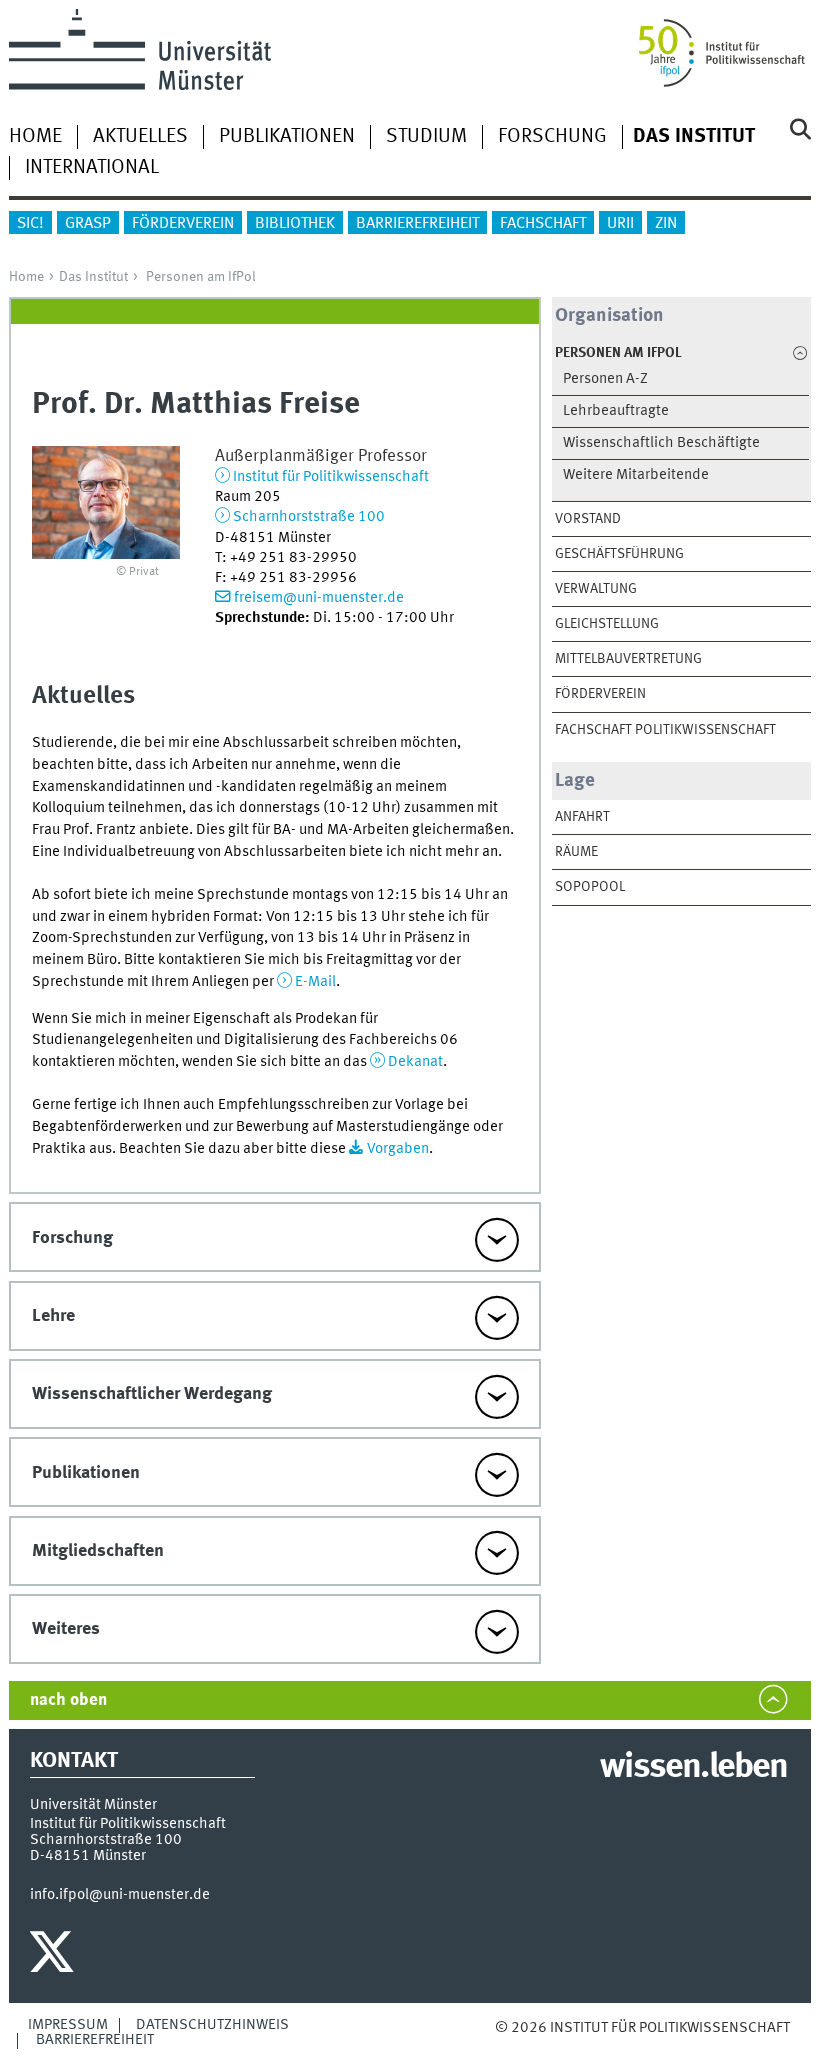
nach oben (68, 1700)
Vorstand (588, 519)
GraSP (88, 224)
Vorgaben (398, 1149)
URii (620, 224)
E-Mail (315, 982)
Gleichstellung (607, 624)
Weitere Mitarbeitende (636, 475)
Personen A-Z (605, 379)
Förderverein (183, 224)
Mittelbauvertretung (628, 659)
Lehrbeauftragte (616, 411)
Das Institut (93, 277)
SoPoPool (590, 887)
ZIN (666, 224)
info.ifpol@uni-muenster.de (120, 1895)
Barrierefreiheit (417, 224)
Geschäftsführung (619, 554)
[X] (54, 1957)
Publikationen (287, 137)
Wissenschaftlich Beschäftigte (661, 443)
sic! (30, 224)
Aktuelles (140, 137)
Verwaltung (596, 589)
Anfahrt (582, 817)
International (92, 168)
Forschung (552, 137)
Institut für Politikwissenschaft (331, 477)
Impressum (68, 2025)
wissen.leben (693, 1768)
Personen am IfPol (201, 277)
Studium (426, 137)
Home (35, 137)
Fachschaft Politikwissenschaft (665, 730)
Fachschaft (543, 224)
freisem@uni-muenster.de (319, 598)
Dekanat (415, 1062)
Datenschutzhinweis (212, 2025)
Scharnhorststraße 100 (309, 517)
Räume (576, 852)
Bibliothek (295, 224)
